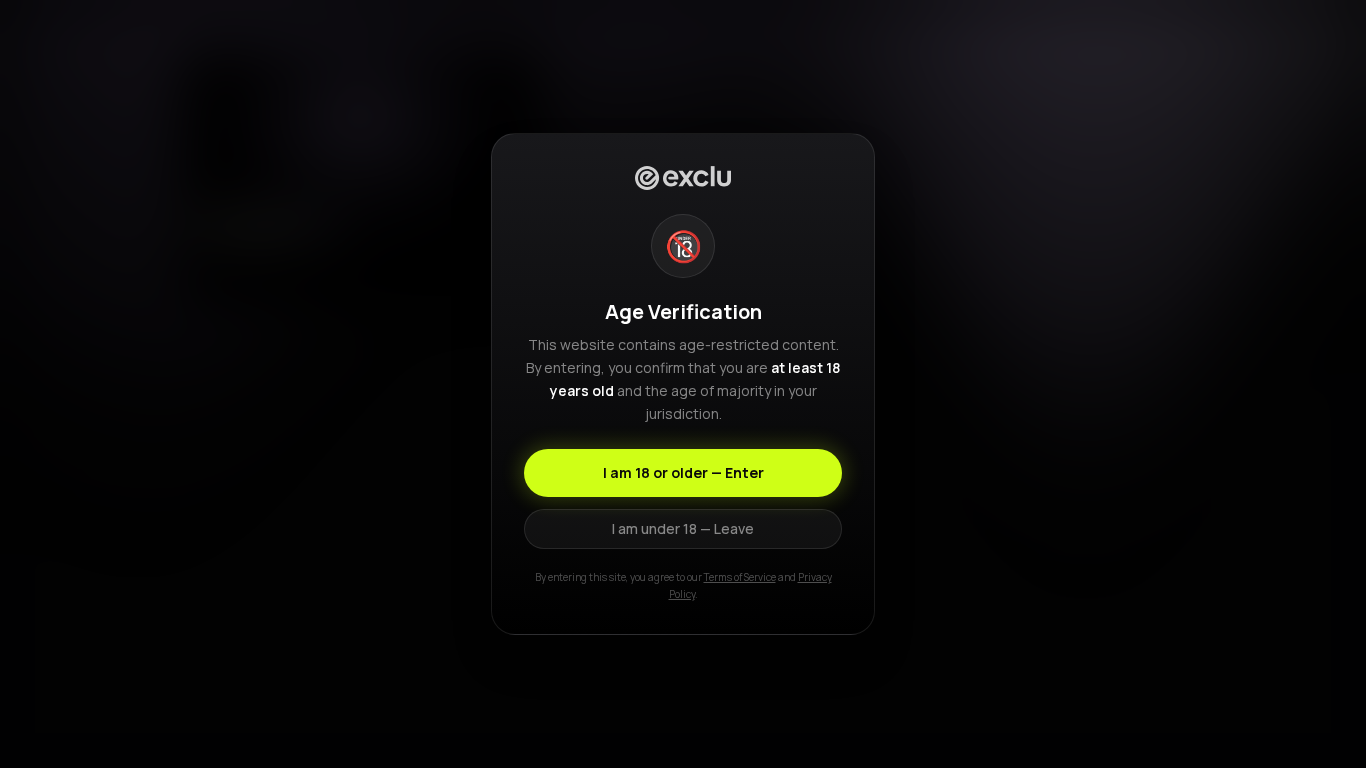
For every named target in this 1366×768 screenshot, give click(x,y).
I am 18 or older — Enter (683, 472)
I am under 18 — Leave (683, 528)
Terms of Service (740, 577)
